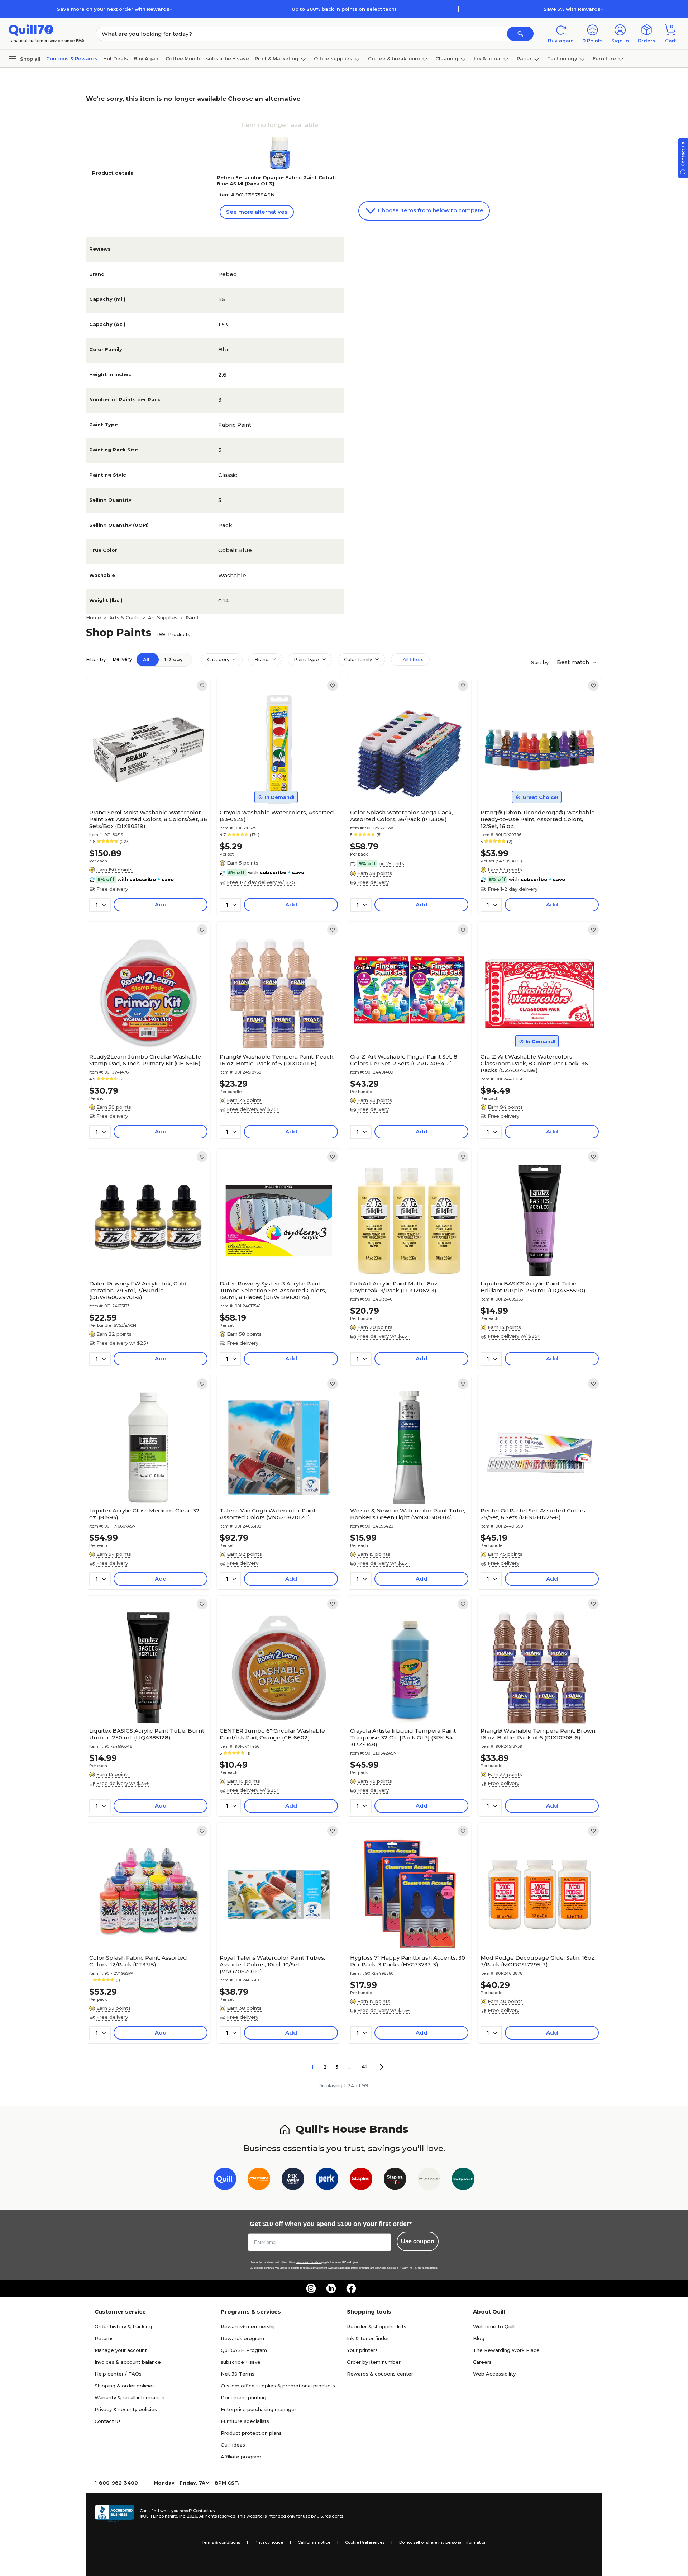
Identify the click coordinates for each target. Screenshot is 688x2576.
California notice (314, 2542)
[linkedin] (331, 2288)
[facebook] (351, 2288)
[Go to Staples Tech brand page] (395, 2180)
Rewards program (242, 2338)
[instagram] (311, 2288)
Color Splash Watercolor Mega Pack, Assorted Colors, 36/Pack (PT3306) (402, 816)
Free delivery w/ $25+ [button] (253, 1109)
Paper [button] (524, 58)
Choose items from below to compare (430, 210)
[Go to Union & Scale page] (429, 2180)
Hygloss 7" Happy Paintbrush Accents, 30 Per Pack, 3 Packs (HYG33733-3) (408, 1961)
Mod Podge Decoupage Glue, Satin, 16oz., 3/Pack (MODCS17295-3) (539, 1961)
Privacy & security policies (126, 2409)
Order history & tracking (123, 2326)
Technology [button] (562, 58)
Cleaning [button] (447, 58)
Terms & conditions (221, 2542)
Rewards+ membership (249, 2326)
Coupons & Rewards (72, 58)
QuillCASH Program (244, 2350)
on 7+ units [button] (391, 863)
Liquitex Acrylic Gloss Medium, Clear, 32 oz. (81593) (144, 1514)
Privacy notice (269, 2542)
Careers (482, 2362)
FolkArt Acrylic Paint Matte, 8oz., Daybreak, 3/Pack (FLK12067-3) (395, 1287)
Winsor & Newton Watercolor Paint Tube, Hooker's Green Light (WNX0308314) (408, 1514)
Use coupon (418, 2241)
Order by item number (374, 2362)
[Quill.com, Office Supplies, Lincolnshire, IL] (114, 2514)
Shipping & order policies (125, 2386)
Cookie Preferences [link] (365, 2542)
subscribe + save (228, 58)
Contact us (108, 2421)
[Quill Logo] (31, 30)
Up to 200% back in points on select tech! (344, 9)
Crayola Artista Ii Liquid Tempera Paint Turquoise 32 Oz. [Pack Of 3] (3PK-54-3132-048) (403, 1737)
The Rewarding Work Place (506, 2350)
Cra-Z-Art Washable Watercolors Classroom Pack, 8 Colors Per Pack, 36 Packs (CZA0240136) (534, 1063)
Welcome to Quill (494, 2326)
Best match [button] (574, 662)
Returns (104, 2338)
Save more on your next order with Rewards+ (115, 9)
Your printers (362, 2350)
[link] (202, 686)
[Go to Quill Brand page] (225, 2180)
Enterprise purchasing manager (259, 2409)
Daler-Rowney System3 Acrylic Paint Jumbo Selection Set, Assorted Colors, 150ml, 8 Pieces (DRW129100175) (273, 1290)
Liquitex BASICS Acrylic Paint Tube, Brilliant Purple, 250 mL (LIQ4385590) (533, 1287)
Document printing (243, 2397)
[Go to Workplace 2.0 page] (463, 2180)
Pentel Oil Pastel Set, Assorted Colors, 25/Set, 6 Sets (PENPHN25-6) (533, 1514)
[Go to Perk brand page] (327, 2180)
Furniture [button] (604, 58)
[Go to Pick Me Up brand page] (293, 2180)
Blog (479, 2338)
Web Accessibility (494, 2374)
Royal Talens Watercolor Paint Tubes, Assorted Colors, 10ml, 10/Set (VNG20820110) (272, 1964)
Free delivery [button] (112, 889)
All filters (412, 659)
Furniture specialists (245, 2421)
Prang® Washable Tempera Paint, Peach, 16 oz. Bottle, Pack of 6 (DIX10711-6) (277, 1060)
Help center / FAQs (118, 2374)
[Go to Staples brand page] (361, 2180)
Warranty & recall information (130, 2397)
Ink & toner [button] (487, 58)
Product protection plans (251, 2433)
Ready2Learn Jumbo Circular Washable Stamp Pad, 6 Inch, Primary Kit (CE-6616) (145, 1060)
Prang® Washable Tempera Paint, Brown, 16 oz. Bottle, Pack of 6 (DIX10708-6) (538, 1734)
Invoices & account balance (128, 2362)
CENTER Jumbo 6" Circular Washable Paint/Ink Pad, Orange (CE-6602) (272, 1734)
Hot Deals (116, 58)
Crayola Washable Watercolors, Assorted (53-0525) (277, 816)
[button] (520, 34)
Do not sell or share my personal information (443, 2542)
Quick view (146, 784)
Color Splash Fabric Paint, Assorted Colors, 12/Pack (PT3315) (138, 1961)
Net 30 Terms (238, 2374)
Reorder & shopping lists (377, 2326)
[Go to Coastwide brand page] (259, 2180)
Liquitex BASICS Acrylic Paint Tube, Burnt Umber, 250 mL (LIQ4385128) (147, 1734)
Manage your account (121, 2350)
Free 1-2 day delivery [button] (513, 889)
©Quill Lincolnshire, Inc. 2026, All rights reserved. (188, 2516)
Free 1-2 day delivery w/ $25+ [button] (262, 882)
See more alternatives (257, 212)
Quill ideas (233, 2445)
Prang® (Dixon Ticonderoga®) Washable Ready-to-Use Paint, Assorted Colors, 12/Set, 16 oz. (538, 819)
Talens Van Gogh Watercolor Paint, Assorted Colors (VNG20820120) (268, 1514)
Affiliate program (241, 2457)
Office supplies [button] (333, 58)
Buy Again (147, 58)
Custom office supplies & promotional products (278, 2386)
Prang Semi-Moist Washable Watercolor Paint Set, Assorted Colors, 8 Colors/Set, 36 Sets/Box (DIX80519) (148, 819)
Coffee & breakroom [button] (394, 58)
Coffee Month (183, 58)
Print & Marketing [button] (277, 58)
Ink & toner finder (368, 2338)
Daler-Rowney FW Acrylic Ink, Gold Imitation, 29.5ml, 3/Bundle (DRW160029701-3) (138, 1290)
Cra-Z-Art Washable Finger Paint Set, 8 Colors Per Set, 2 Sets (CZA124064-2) (404, 1060)
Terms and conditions (309, 2262)
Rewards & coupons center (380, 2374)
